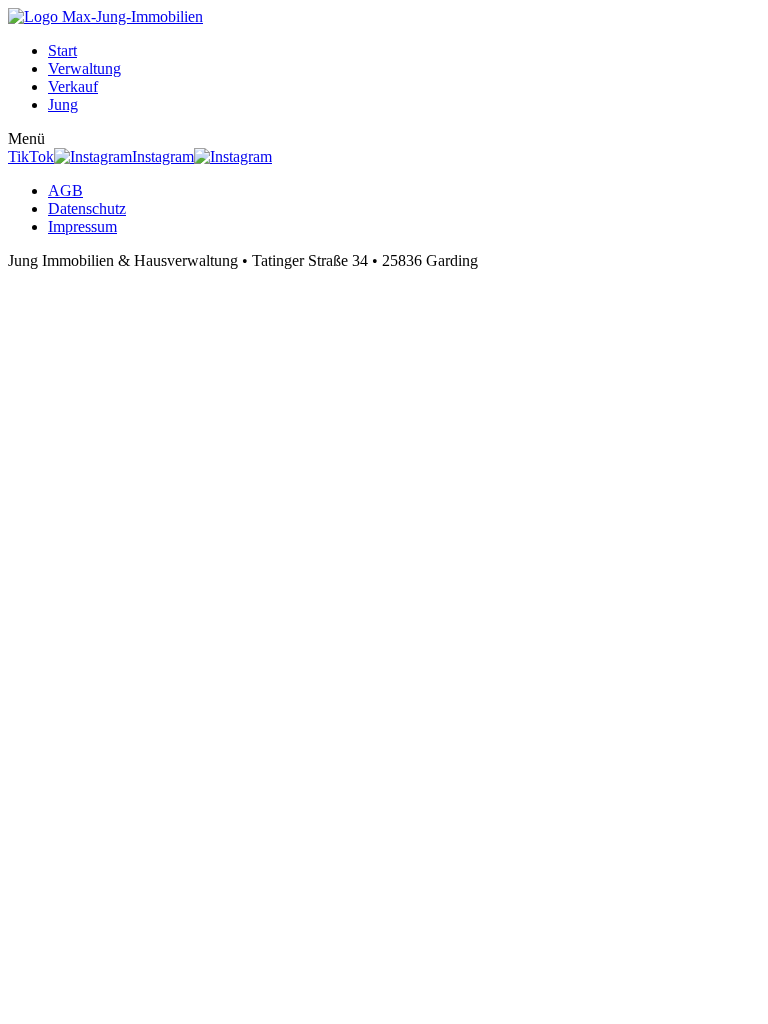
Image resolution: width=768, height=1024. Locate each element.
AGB (65, 190)
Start (62, 50)
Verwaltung (84, 68)
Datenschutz (87, 208)
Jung (63, 104)
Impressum (82, 226)
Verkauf (73, 86)
